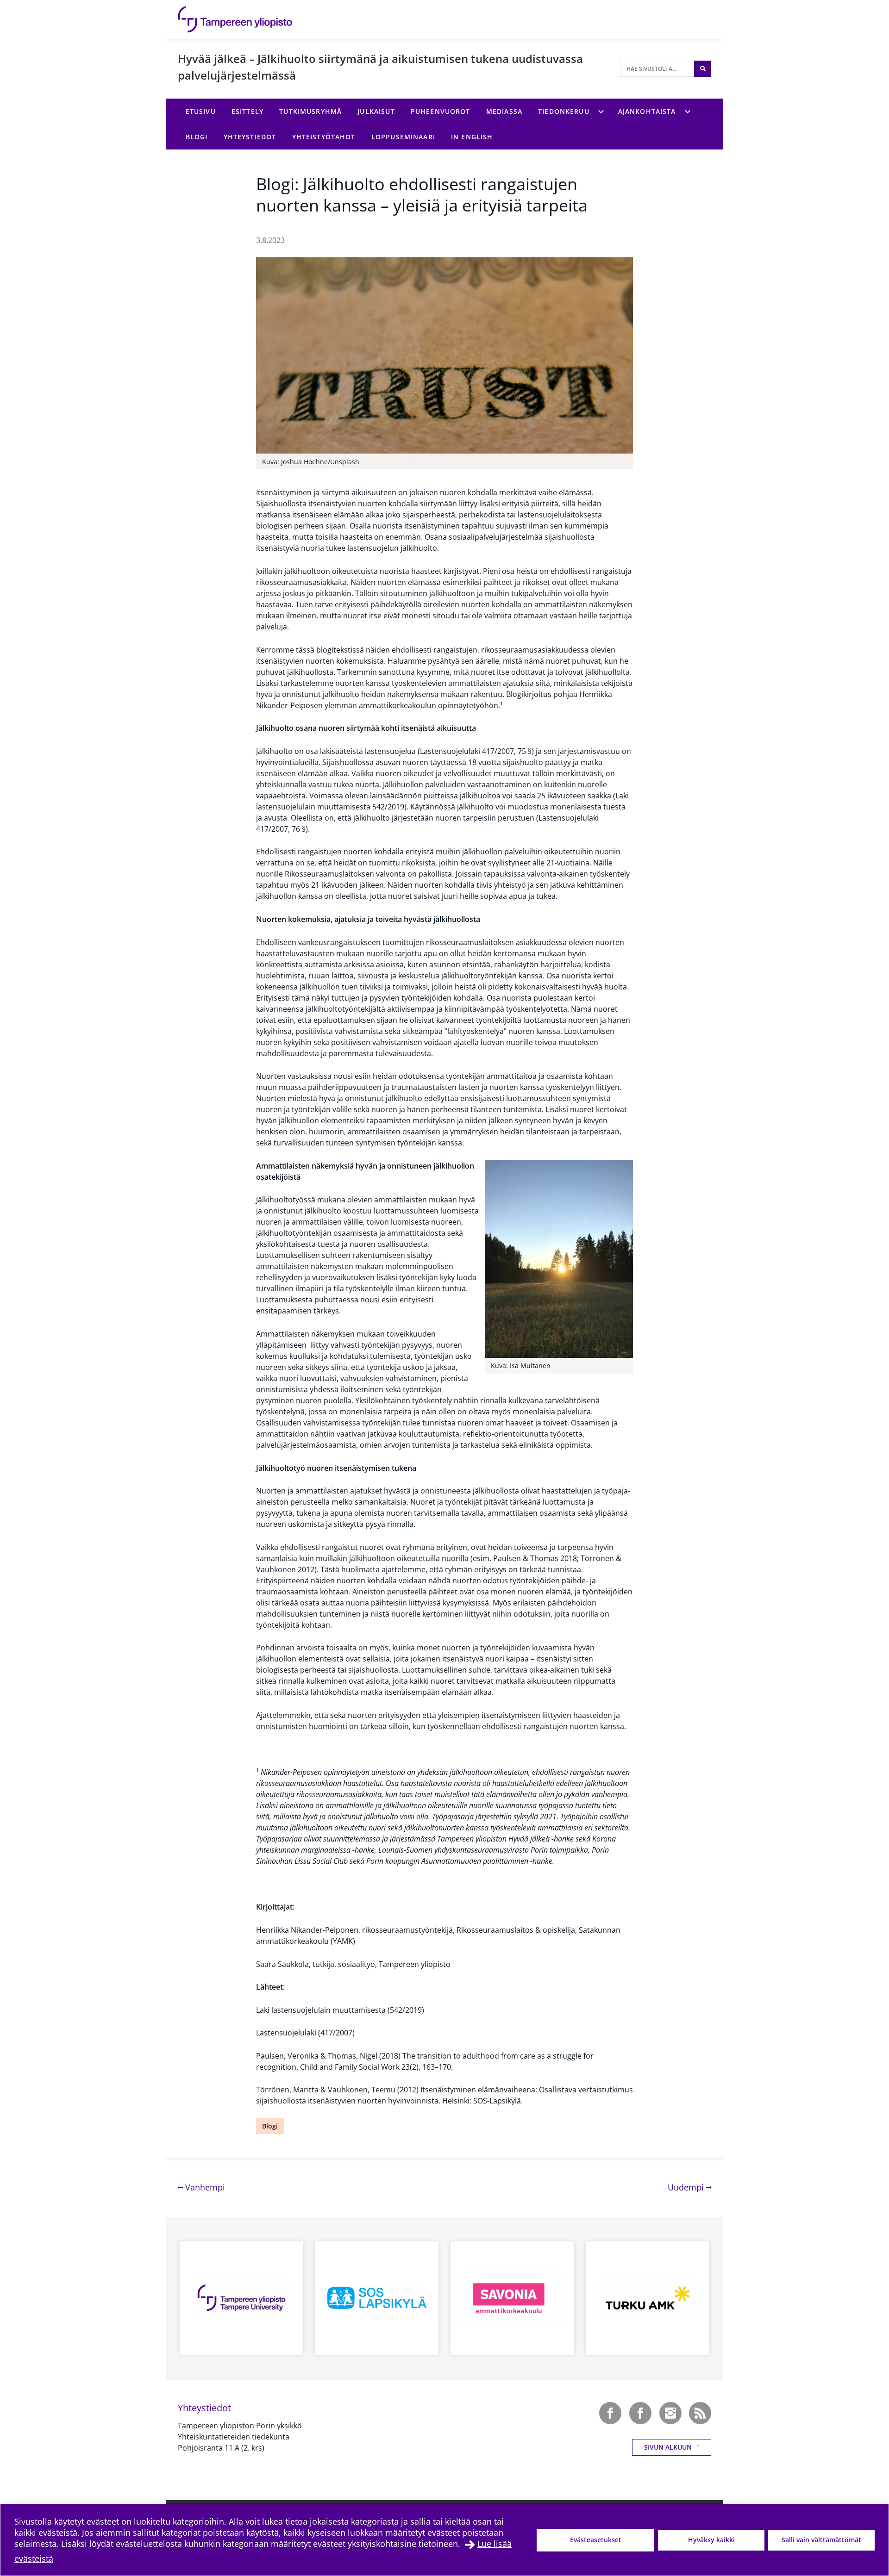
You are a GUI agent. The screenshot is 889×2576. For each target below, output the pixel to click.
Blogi (270, 2126)
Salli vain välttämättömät (821, 2540)
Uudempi (689, 2187)
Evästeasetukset (596, 2540)
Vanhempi (204, 2187)
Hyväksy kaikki (711, 2540)
